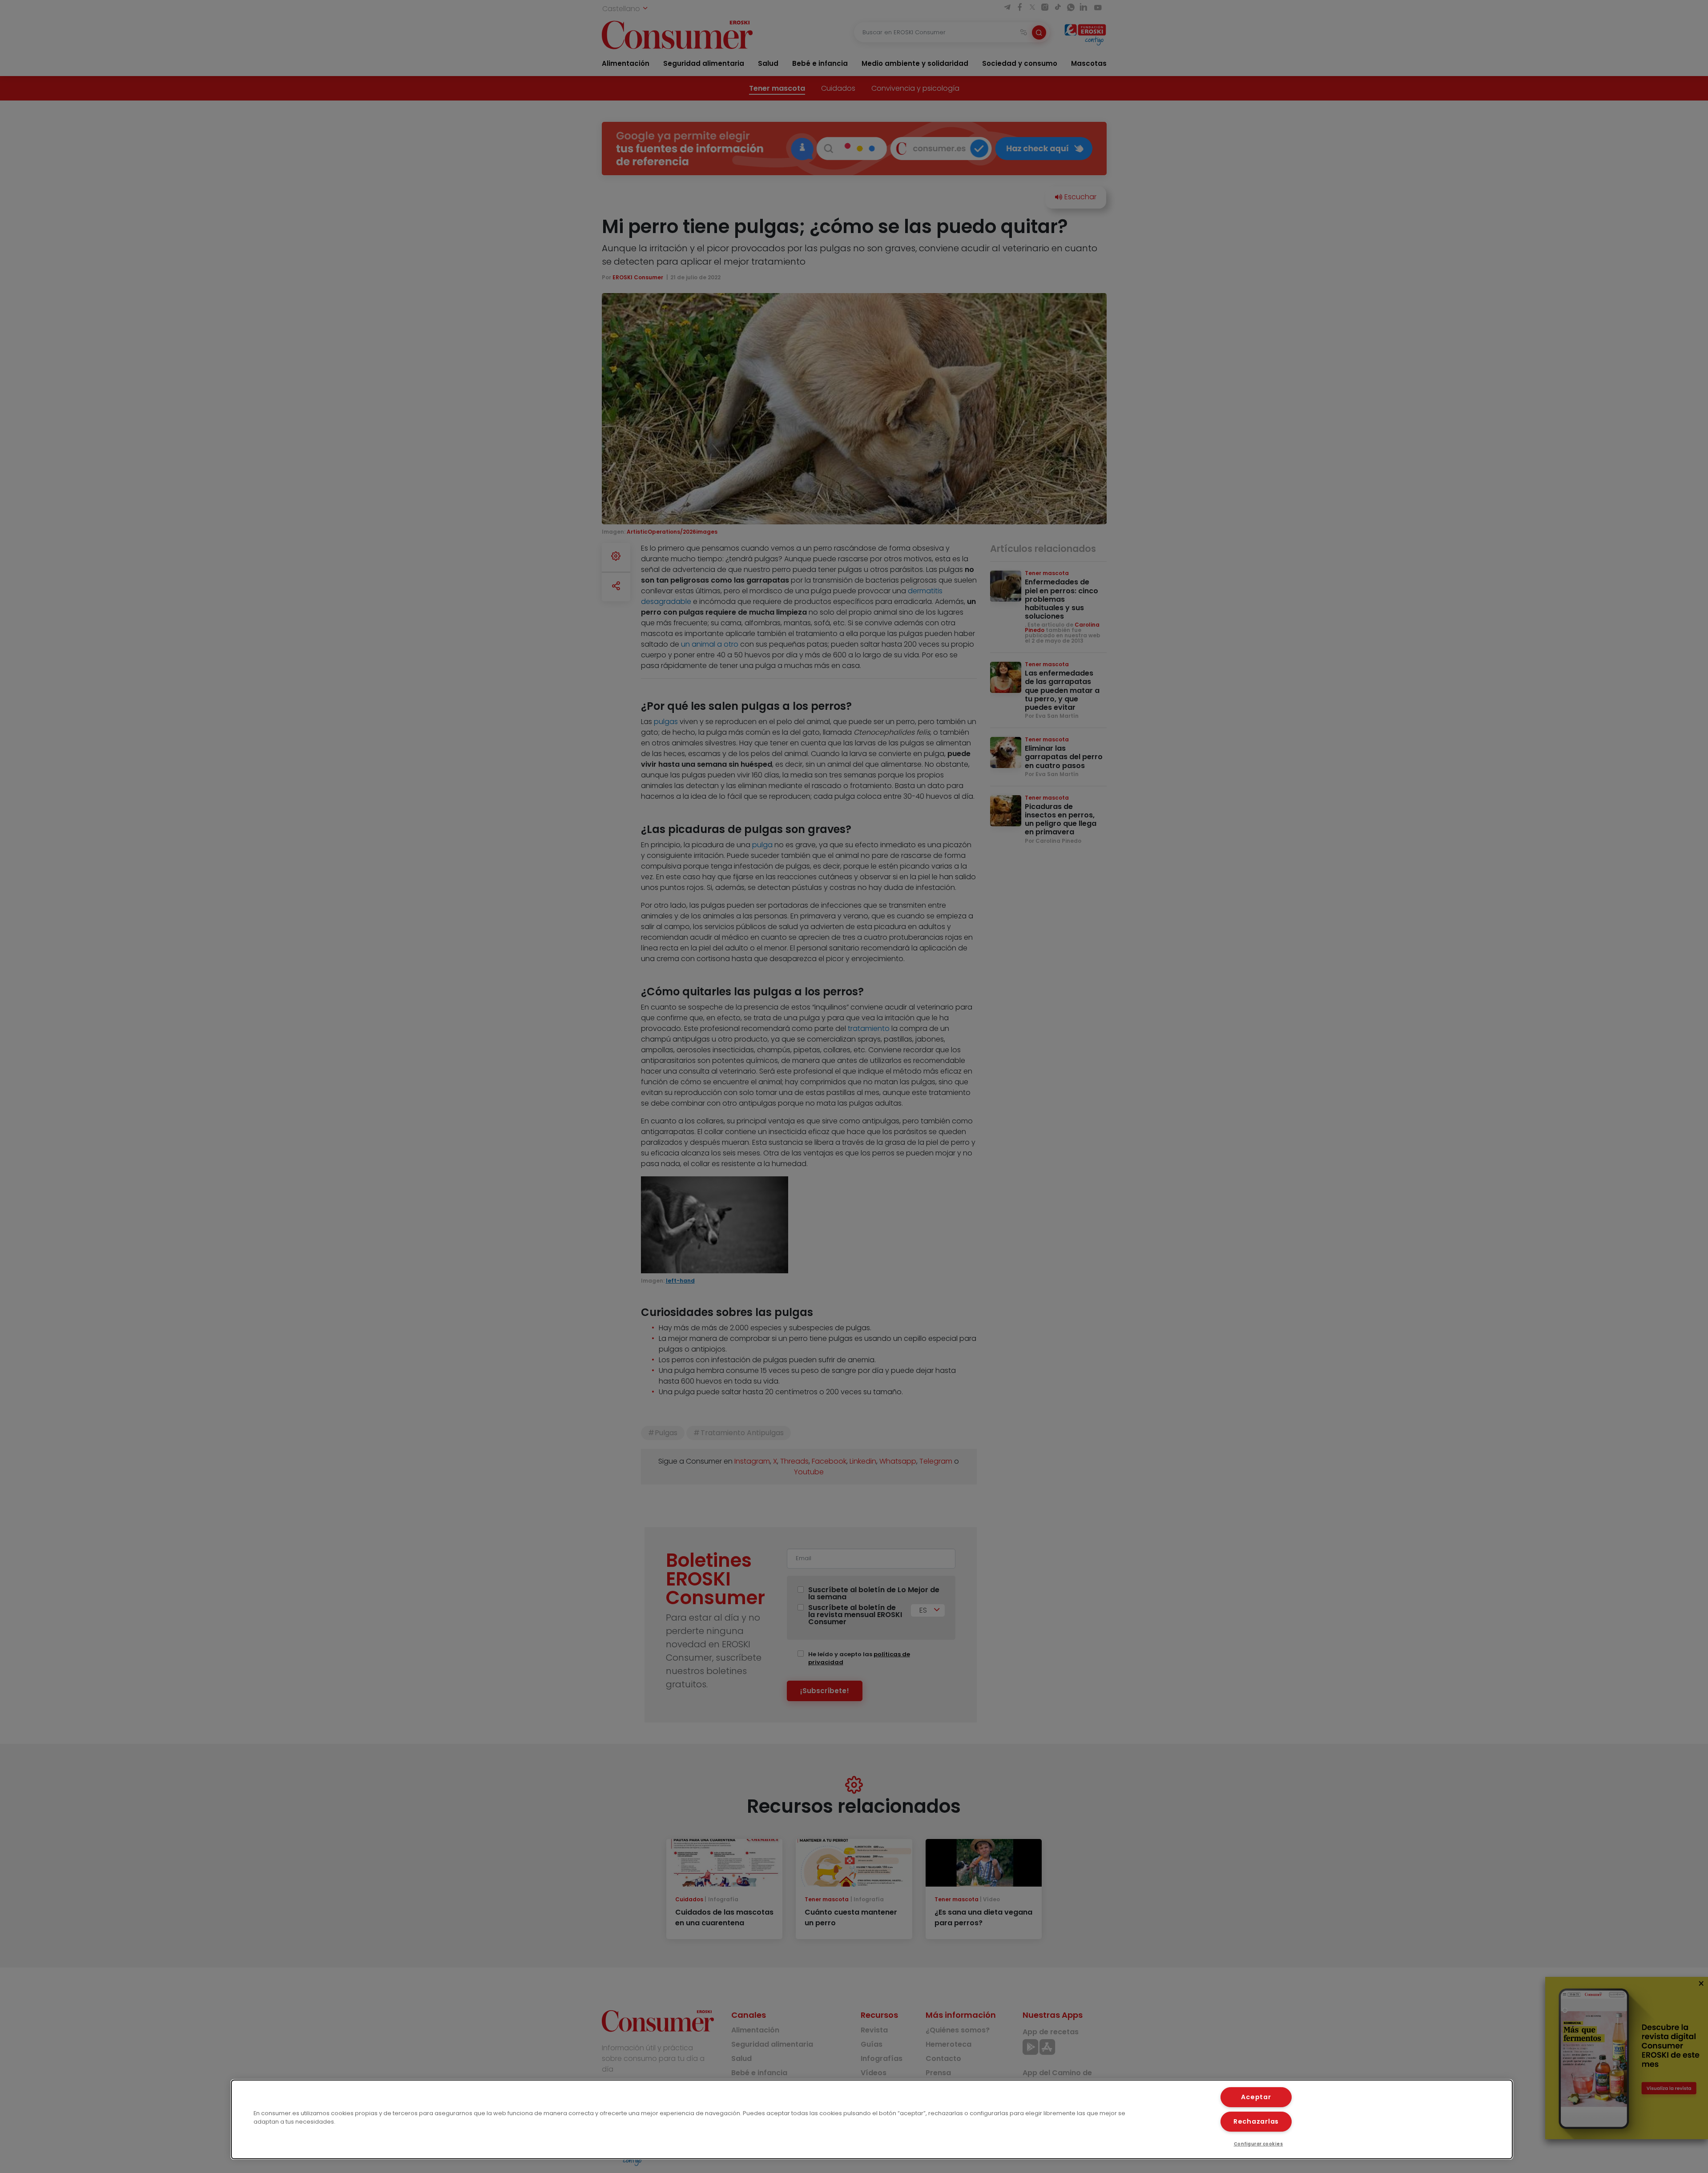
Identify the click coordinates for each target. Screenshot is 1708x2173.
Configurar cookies (1259, 2144)
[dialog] (872, 2119)
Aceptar (1256, 2097)
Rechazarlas (1256, 2121)
